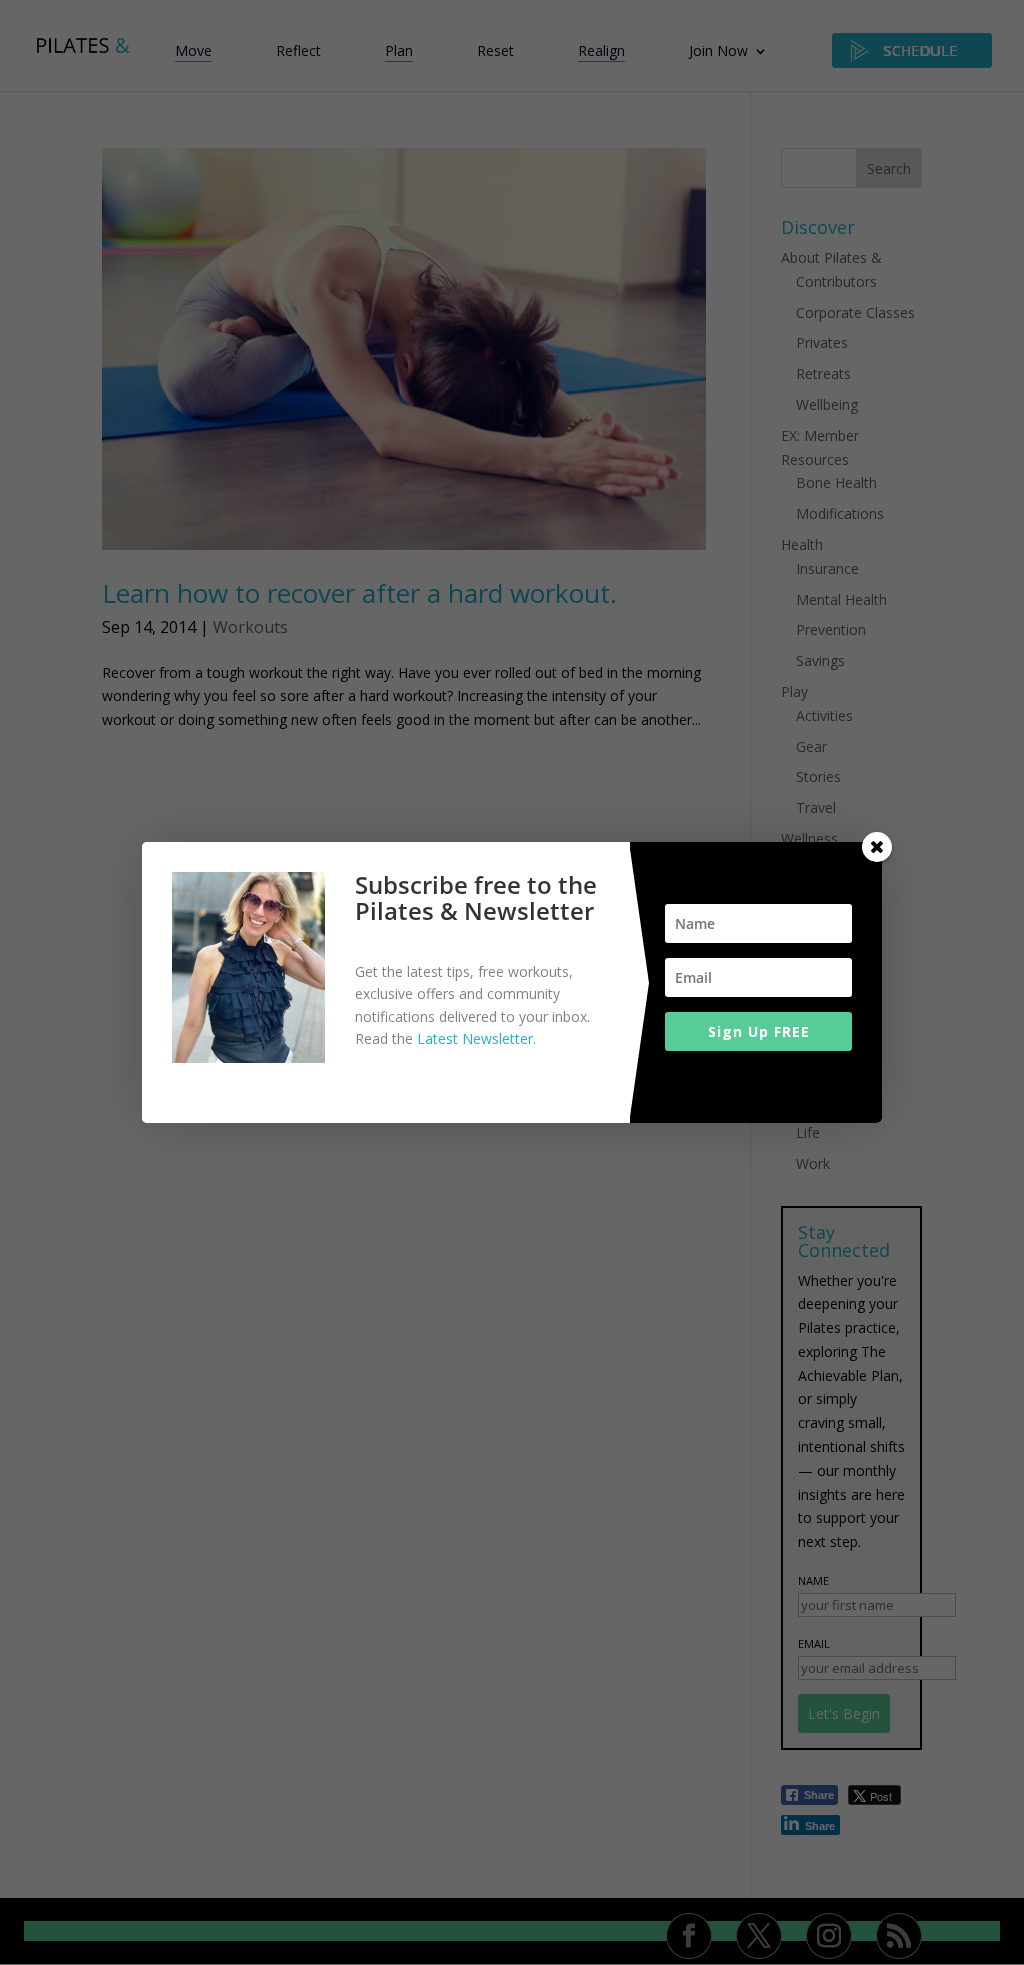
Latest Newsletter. (476, 1038)
